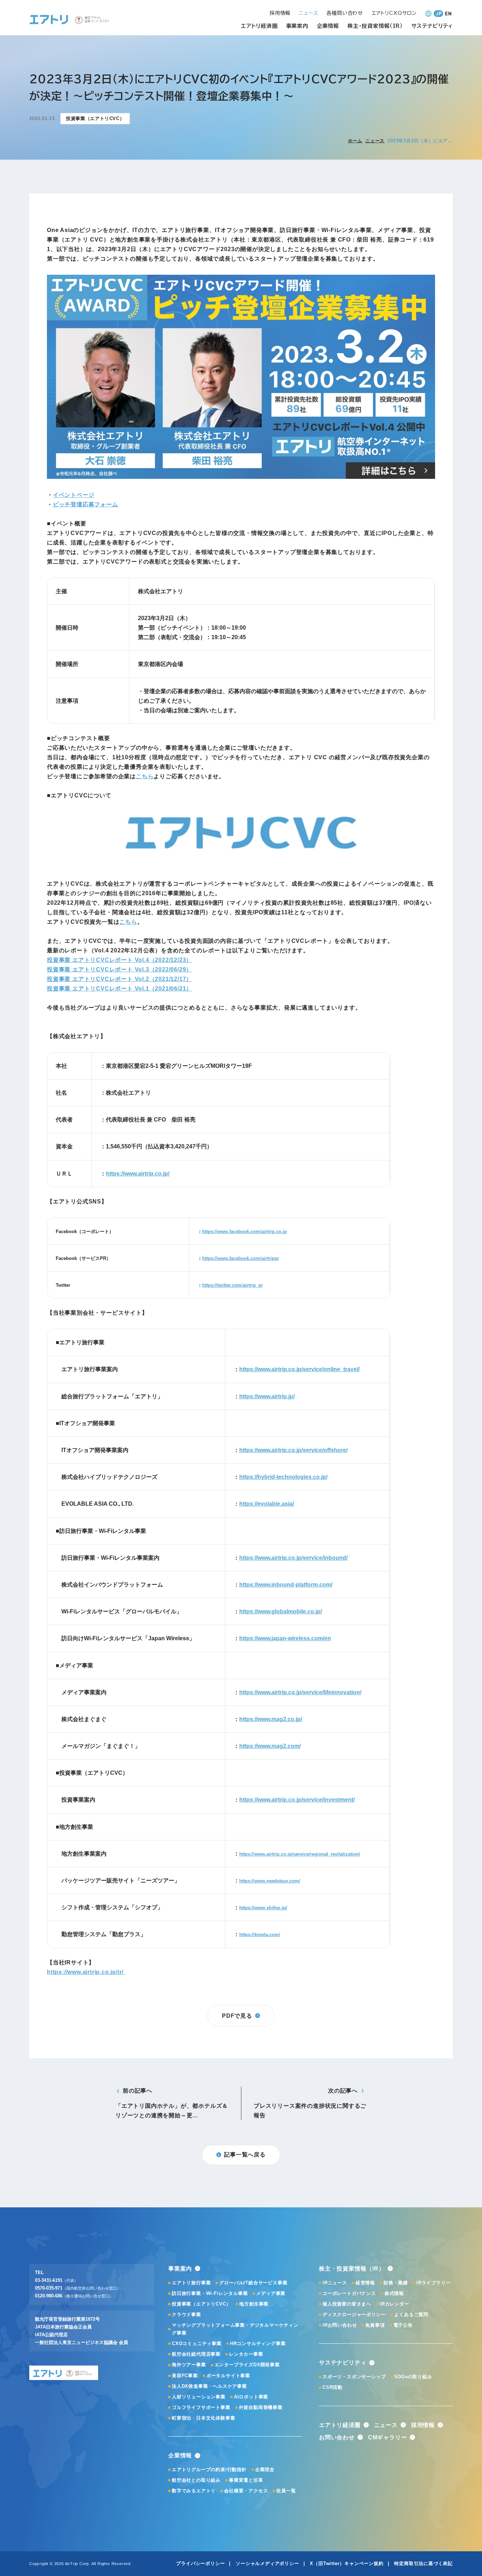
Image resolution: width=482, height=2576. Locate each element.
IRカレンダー (394, 2304)
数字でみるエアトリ (194, 2491)
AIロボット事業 (251, 2397)
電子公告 (403, 2325)
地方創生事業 (254, 2304)
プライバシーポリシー (200, 2563)
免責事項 (375, 2325)
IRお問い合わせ (340, 2325)
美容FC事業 (185, 2376)
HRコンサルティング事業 (258, 2343)
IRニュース (335, 2283)
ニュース (375, 141)
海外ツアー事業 (189, 2365)
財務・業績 (396, 2283)
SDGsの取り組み (413, 2377)
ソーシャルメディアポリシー (267, 2563)
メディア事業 (271, 2293)
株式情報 (394, 2293)
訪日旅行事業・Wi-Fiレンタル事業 (210, 2293)
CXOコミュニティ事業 (197, 2343)
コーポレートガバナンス (349, 2293)
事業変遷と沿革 (246, 2480)
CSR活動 (333, 2387)
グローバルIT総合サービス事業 (253, 2283)
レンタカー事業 (246, 2354)
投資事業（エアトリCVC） (201, 2304)
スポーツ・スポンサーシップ (354, 2377)
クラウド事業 (186, 2315)
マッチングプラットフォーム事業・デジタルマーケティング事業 (235, 2329)
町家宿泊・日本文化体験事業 (203, 2418)
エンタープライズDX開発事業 (247, 2365)
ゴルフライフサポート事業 (201, 2407)
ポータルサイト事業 (228, 2376)
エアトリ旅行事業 (191, 2283)
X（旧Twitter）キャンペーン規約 (347, 2563)
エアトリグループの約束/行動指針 (209, 2470)
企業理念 (265, 2470)
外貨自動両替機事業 (261, 2407)
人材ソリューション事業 (199, 2397)
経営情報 (365, 2283)
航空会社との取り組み (196, 2480)
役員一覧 (286, 2491)
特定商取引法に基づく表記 (423, 2563)
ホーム (355, 141)
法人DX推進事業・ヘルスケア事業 (209, 2386)
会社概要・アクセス (246, 2491)
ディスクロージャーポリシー (354, 2315)
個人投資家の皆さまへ (347, 2304)
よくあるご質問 (411, 2315)
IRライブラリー (433, 2283)
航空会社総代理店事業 (196, 2354)
